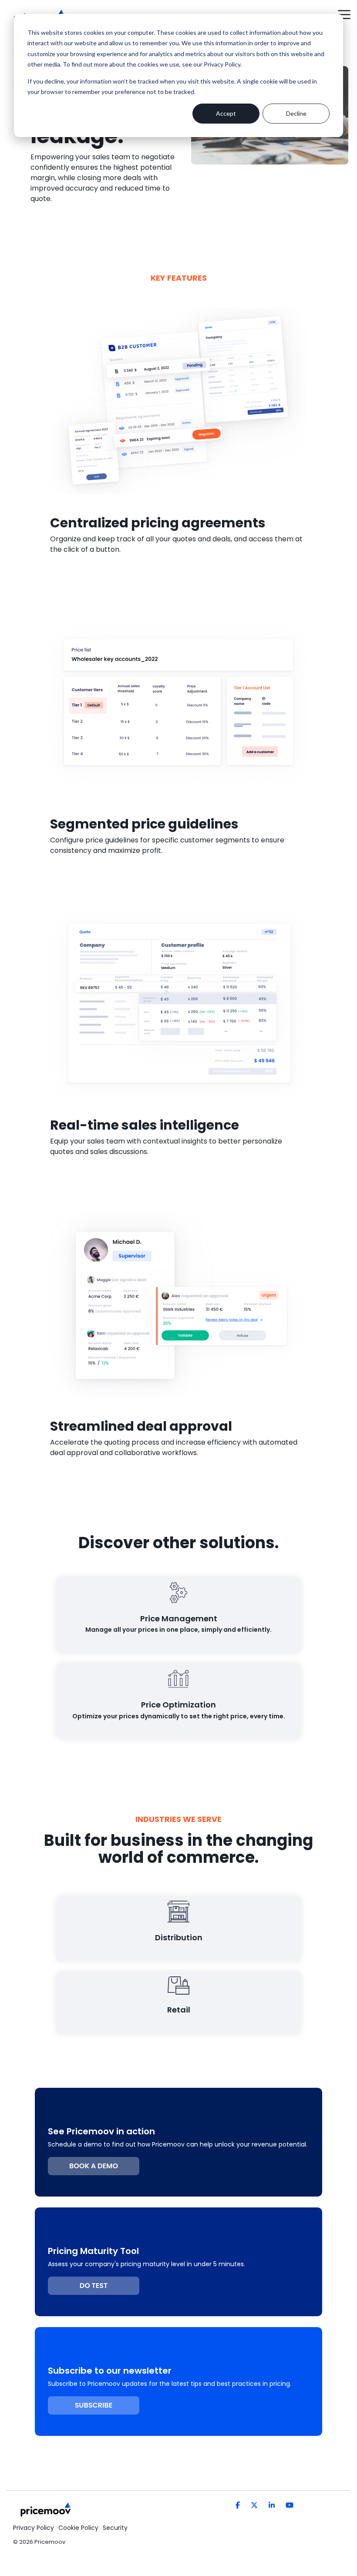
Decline (296, 113)
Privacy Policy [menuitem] (34, 2528)
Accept (226, 113)
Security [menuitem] (115, 2528)
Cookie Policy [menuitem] (78, 2528)
